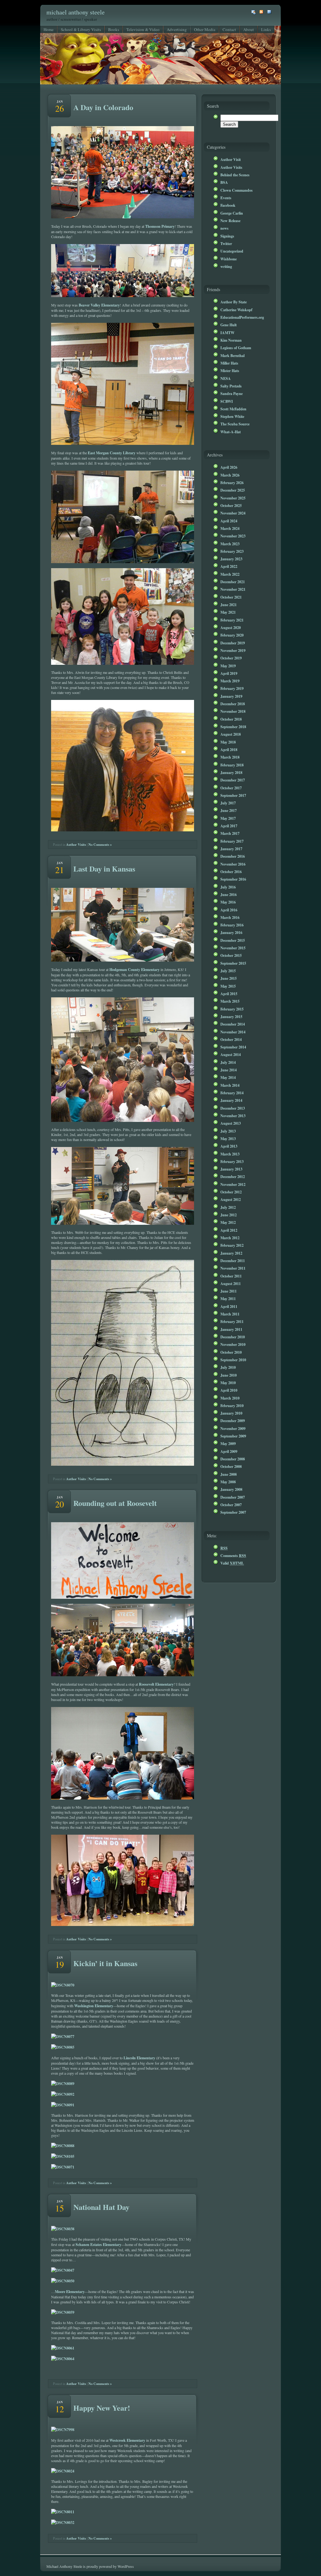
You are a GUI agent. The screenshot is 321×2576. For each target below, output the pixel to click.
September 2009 (233, 1436)
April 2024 (229, 521)
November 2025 (233, 498)
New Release (230, 221)
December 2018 (233, 704)
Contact (229, 29)
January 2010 (231, 1413)
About (249, 29)
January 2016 (231, 932)
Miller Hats (229, 363)
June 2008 (229, 1474)
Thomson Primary (160, 226)
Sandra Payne (232, 393)
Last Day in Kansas (104, 869)
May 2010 (228, 1383)
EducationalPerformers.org (242, 317)
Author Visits (76, 845)
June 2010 (229, 1375)
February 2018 (232, 765)
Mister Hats (230, 371)
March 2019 (230, 681)
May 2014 (228, 1077)
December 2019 (233, 643)
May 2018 (228, 742)
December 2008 (233, 1459)
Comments (233, 1555)
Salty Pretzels (231, 386)
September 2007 (233, 1512)
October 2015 (231, 955)
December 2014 (233, 1024)
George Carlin (232, 213)
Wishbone (229, 259)
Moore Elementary (70, 2291)
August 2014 (231, 1054)
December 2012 (233, 1176)
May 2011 (228, 1299)
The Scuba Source (235, 424)
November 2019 (233, 650)
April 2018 (229, 749)
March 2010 (230, 1398)
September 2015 (233, 963)
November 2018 (233, 711)
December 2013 (233, 1108)
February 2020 (232, 635)
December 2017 (233, 780)
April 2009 (229, 1451)
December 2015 (233, 940)
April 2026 (229, 467)
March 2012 (230, 1238)
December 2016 (233, 856)
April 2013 (229, 1146)
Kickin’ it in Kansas (105, 1963)
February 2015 (232, 1009)
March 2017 (230, 833)
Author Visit (231, 159)
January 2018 (231, 772)
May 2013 (228, 1139)
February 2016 (232, 925)
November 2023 (233, 536)
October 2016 (231, 872)
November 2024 (233, 513)
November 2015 (233, 948)
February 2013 (232, 1161)
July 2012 (228, 1207)
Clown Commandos (237, 190)
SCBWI (227, 401)
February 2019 (232, 688)
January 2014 (231, 1100)
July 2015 (228, 971)
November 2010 (233, 1344)
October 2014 (231, 1039)
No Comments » (100, 845)
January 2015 (231, 1016)
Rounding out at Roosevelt (115, 1503)
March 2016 (230, 917)
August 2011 (231, 1283)
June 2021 (229, 605)
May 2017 (228, 818)
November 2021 (233, 589)
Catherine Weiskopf (236, 310)
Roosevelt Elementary (156, 1684)
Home (49, 29)
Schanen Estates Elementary (98, 2244)
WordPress (126, 2566)
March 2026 (230, 475)
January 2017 (231, 849)
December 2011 (233, 1261)
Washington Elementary (94, 2006)
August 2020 (231, 627)
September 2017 (233, 795)
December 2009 (233, 1421)
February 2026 (232, 483)
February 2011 (232, 1321)
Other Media (205, 29)
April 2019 (229, 673)
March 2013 (230, 1154)
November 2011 (233, 1268)
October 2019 (231, 658)
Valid (232, 1563)
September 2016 (233, 879)
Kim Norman (231, 340)
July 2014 (228, 1062)
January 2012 (231, 1253)
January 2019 (231, 696)
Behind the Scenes (235, 175)
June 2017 (229, 810)
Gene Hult (229, 325)
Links (266, 29)
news (224, 228)
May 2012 (228, 1222)
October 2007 (231, 1505)
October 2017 (231, 788)
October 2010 (231, 1352)
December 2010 (233, 1337)
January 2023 (231, 559)
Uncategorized (232, 251)
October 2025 (231, 505)
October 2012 (231, 1192)
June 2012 (229, 1215)
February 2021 (232, 620)
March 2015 (230, 1001)
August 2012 (231, 1199)
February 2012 (232, 1245)
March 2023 (230, 544)
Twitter (226, 243)
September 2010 (233, 1360)
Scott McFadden (233, 409)
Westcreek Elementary (127, 2440)
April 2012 (229, 1230)
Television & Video (143, 29)
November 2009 (233, 1428)
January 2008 (231, 1489)
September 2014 (233, 1047)
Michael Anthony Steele (76, 12)
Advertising (177, 29)
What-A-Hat (231, 432)
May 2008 (228, 1482)
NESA (226, 378)
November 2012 (233, 1184)
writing (226, 266)
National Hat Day (101, 2207)
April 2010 (229, 1390)
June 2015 (229, 978)
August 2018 (231, 734)
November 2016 (233, 864)
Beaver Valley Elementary (99, 305)
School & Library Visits (81, 29)
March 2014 (230, 1085)
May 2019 (228, 666)
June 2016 (229, 894)
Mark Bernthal (232, 355)
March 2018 (230, 757)
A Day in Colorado (103, 107)
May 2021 (228, 612)
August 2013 (231, 1123)
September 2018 (233, 727)
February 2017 (232, 841)
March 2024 (230, 528)
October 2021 (231, 597)
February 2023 (232, 551)
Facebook (228, 205)
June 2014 (229, 1070)
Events (226, 198)
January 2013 (231, 1169)
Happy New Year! (102, 2408)
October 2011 (231, 1276)
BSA (224, 182)
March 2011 (230, 1314)
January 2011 (231, 1329)
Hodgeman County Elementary (134, 969)
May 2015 (228, 986)
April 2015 (229, 994)
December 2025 (233, 490)
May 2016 (228, 902)
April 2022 (229, 566)
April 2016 (229, 910)
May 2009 (228, 1443)
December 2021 (233, 582)
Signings (227, 236)
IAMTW (227, 333)
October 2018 (231, 719)
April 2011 (229, 1306)
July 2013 (228, 1131)
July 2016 (228, 887)
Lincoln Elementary (139, 2058)
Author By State (234, 302)
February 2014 (232, 1093)
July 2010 (228, 1367)
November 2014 (233, 1032)
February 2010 (232, 1405)
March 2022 (230, 574)
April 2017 (229, 826)
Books (114, 29)
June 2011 (229, 1291)
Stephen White (232, 416)
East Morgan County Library (112, 453)
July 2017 (228, 803)
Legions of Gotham (236, 348)
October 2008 (231, 1466)
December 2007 (233, 1497)
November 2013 (233, 1116)
